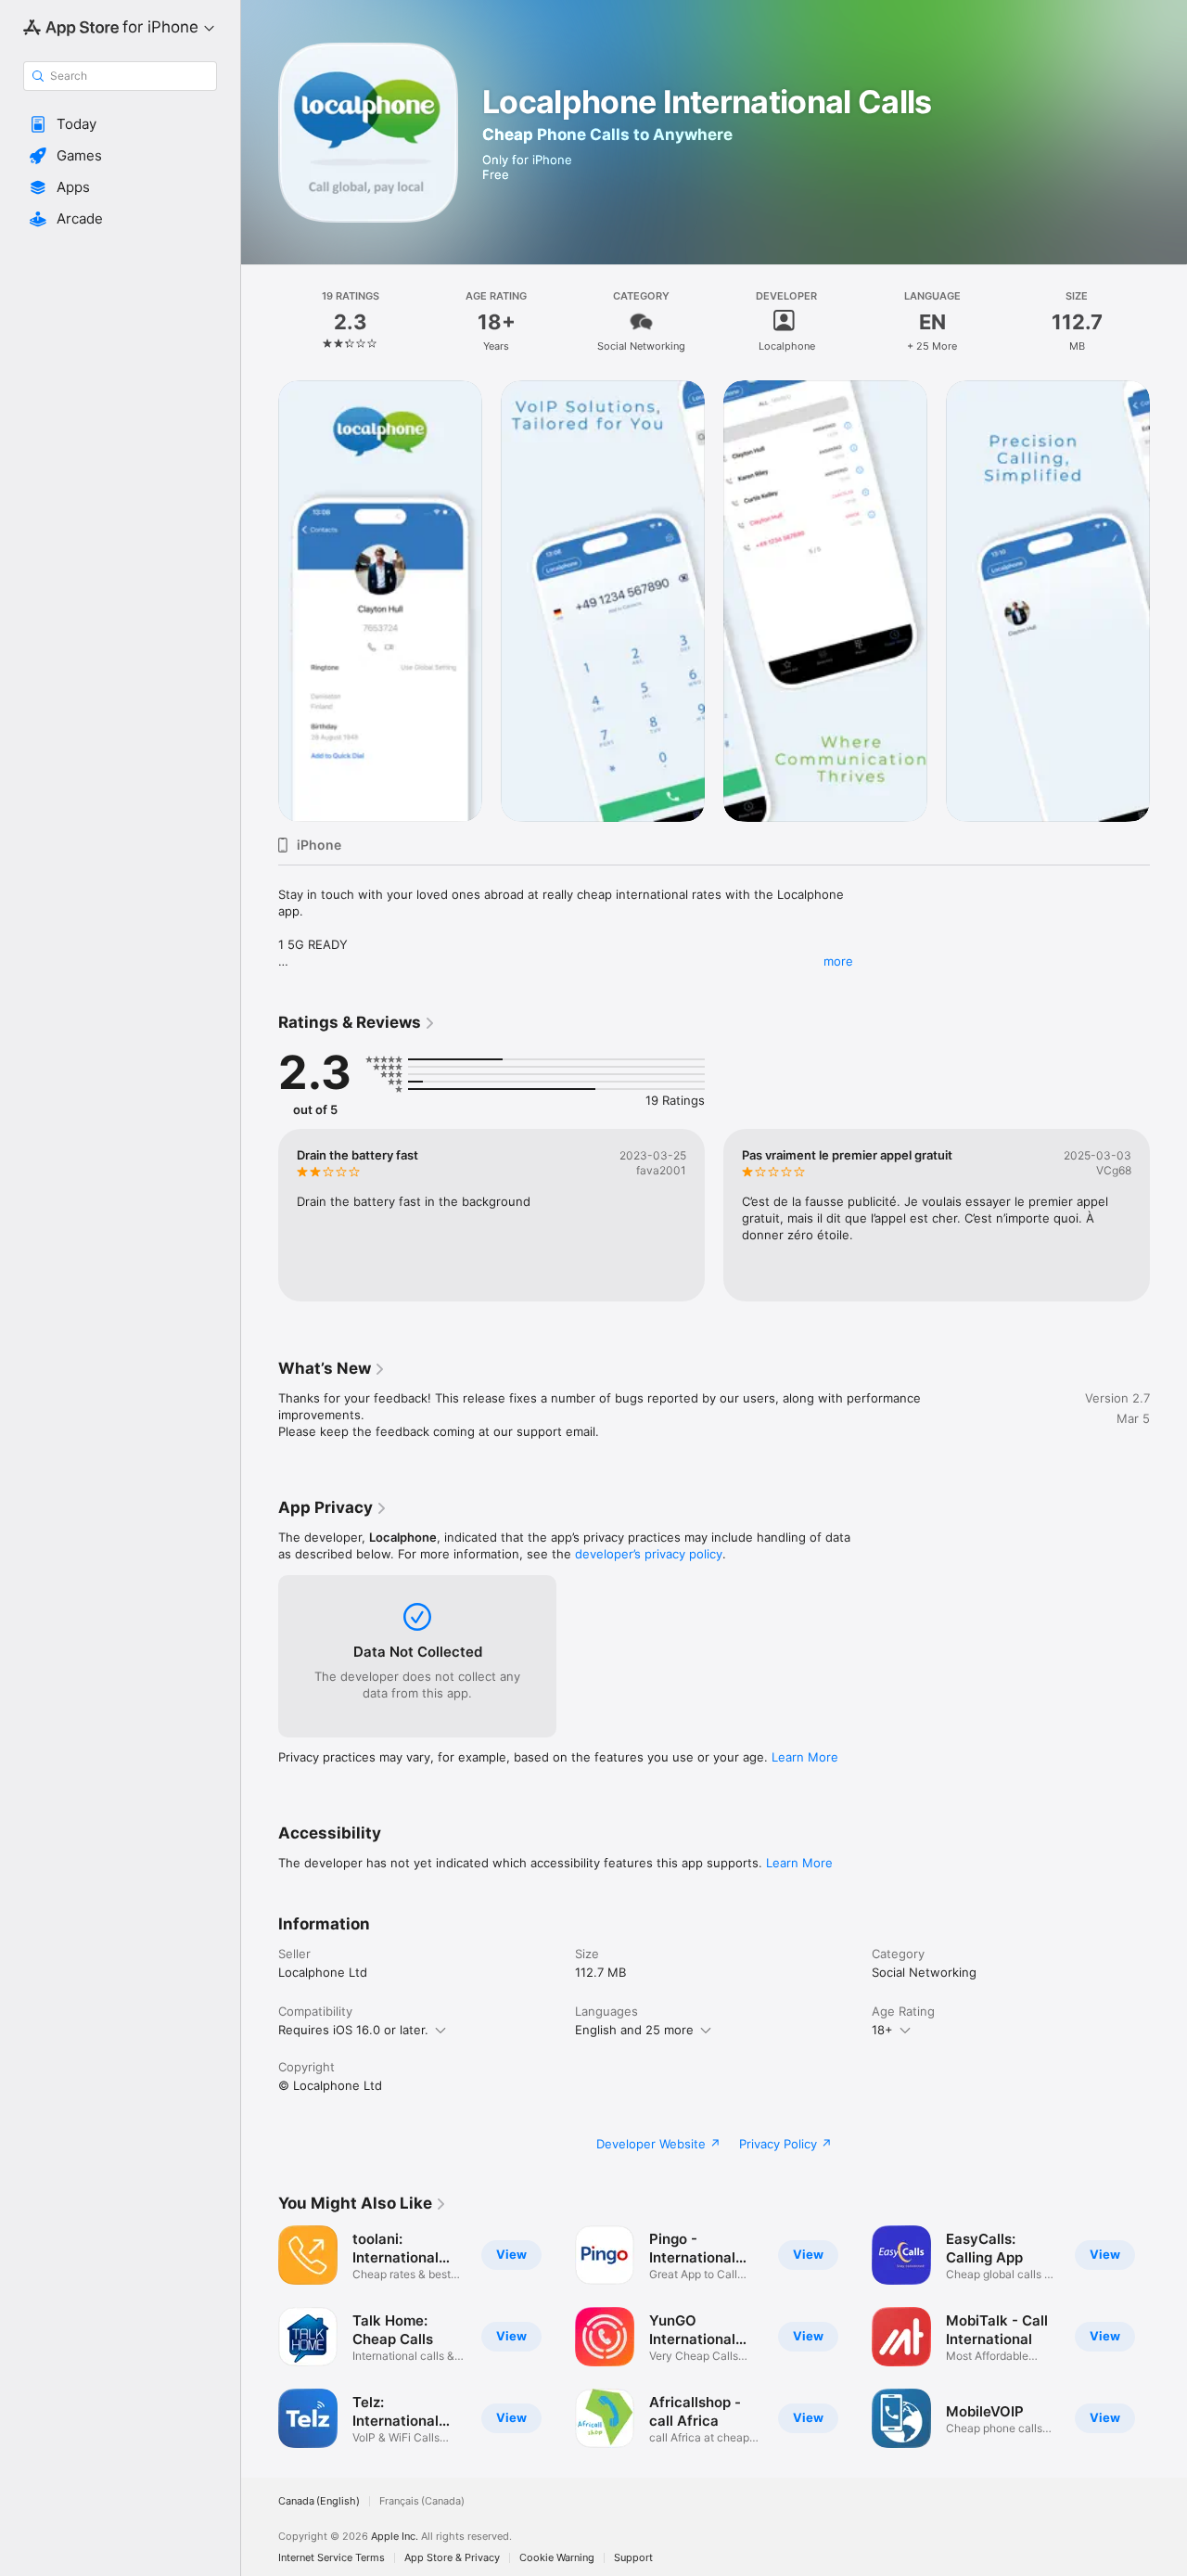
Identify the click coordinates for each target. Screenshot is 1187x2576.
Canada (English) (319, 2501)
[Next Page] (1168, 601)
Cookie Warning (557, 2558)
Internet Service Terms (332, 2558)
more (838, 961)
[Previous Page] (260, 601)
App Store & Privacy (452, 2558)
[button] (120, 124)
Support (633, 2558)
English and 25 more (634, 2030)
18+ (882, 2030)
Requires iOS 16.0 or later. (353, 2030)
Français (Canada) (422, 2501)
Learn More (805, 1757)
